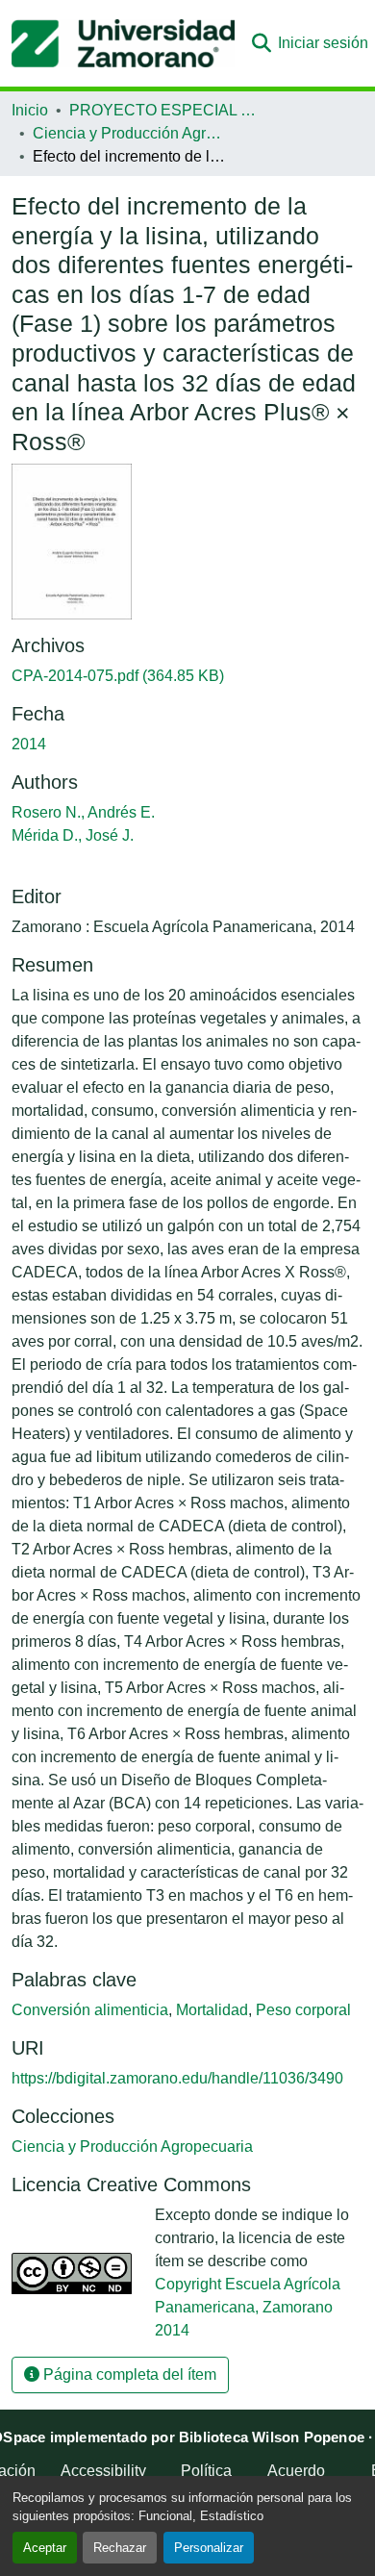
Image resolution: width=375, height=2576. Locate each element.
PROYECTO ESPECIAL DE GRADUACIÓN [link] (165, 110)
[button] (123, 43)
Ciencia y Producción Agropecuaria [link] (129, 133)
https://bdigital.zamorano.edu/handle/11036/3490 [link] (177, 2078)
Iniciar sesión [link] (323, 43)
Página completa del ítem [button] (128, 2374)
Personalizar (209, 2548)
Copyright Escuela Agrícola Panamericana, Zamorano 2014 (248, 2307)
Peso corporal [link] (303, 2010)
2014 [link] (29, 744)
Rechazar (120, 2548)
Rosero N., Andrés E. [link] (83, 812)
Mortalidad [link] (212, 2010)
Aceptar (45, 2548)
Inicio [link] (30, 110)
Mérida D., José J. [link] (73, 835)
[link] (187, 676)
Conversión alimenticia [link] (90, 2010)
